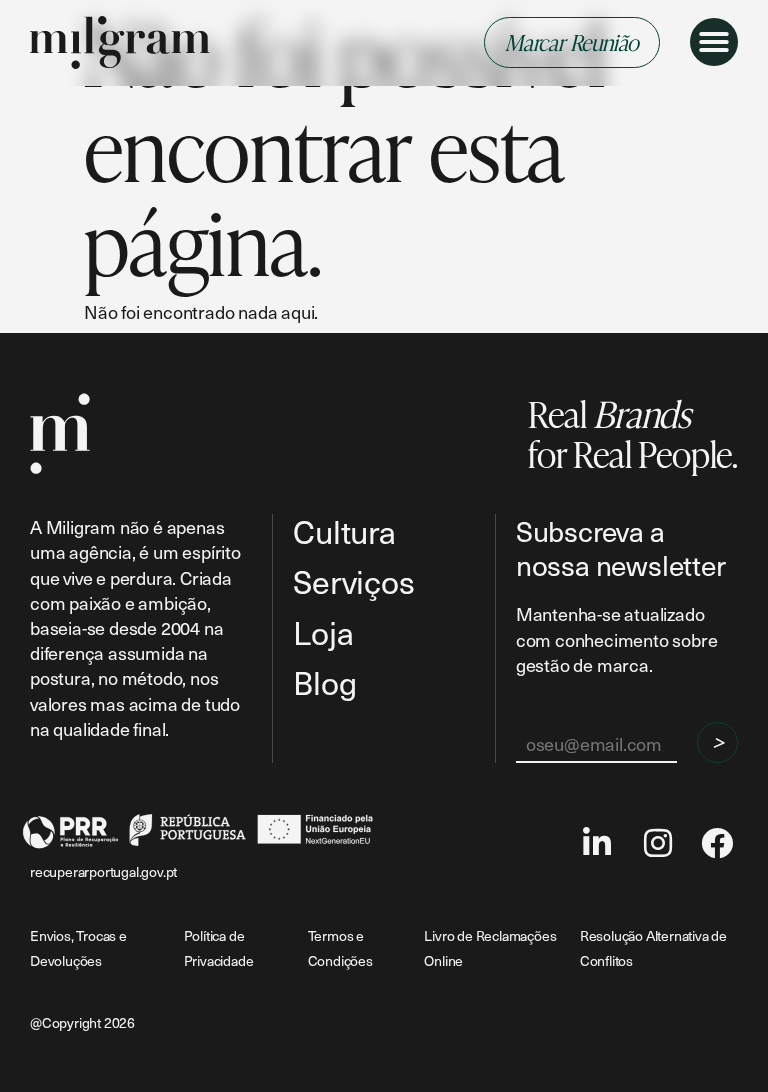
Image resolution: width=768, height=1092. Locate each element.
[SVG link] (120, 42)
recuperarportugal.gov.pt (103, 871)
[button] (714, 42)
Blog (324, 682)
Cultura (344, 531)
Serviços (353, 581)
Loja (323, 632)
